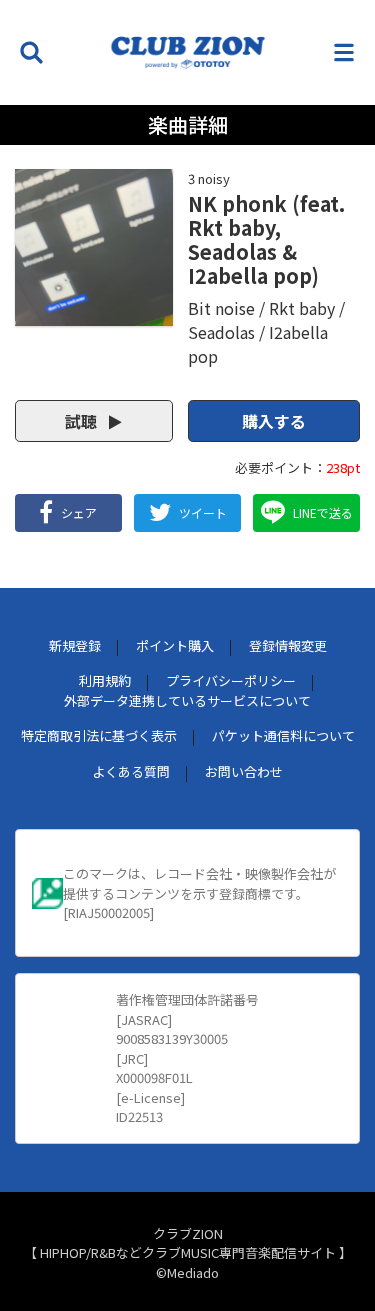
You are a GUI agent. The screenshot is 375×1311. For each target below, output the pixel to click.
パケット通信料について (283, 735)
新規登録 (75, 645)
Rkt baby (302, 308)
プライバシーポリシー (231, 680)
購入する (274, 421)
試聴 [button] (83, 421)
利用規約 (105, 680)
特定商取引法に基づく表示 (99, 735)
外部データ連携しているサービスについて (187, 700)
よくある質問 (131, 771)
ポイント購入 (175, 645)
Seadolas (221, 332)
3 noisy (209, 178)
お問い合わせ (244, 771)
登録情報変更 (288, 645)
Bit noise (221, 308)
